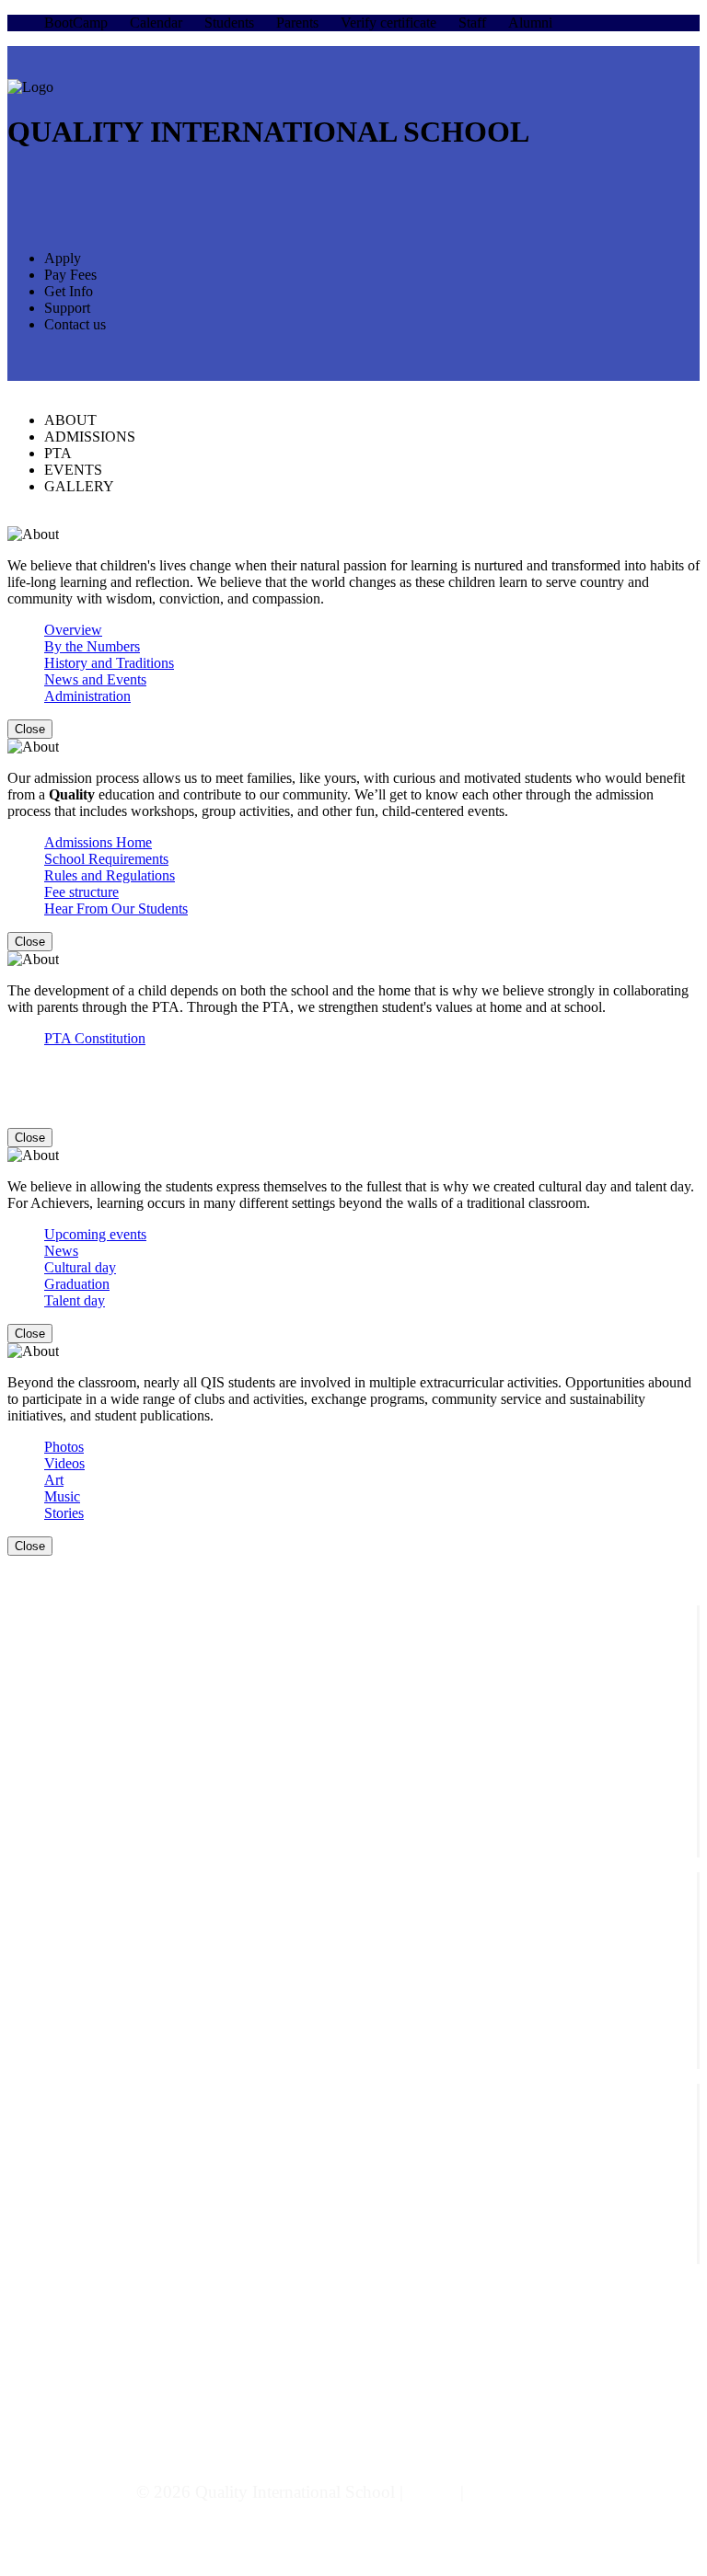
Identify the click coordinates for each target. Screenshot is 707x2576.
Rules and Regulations (110, 875)
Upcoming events (95, 1234)
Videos (64, 1463)
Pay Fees (70, 275)
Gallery (65, 2125)
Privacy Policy (520, 2492)
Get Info (69, 291)
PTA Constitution (95, 1038)
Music (62, 1496)
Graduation (77, 1284)
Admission (75, 1897)
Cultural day (80, 1267)
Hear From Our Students (116, 908)
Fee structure (81, 892)
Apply (63, 258)
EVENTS (73, 470)
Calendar (156, 23)
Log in (432, 2492)
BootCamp (76, 23)
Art (54, 1480)
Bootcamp (74, 1930)
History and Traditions (109, 663)
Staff (472, 23)
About (62, 1880)
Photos (64, 1447)
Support (67, 308)
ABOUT (70, 420)
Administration (87, 696)
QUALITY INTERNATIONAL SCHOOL (268, 132)
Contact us (75, 324)
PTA (58, 453)
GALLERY (79, 486)
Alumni (530, 23)
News (61, 1251)
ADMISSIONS (90, 437)
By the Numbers (92, 646)
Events (64, 2109)
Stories (64, 1513)
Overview (73, 630)
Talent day (75, 1300)
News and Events (95, 679)
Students (229, 23)
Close (30, 729)
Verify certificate (388, 23)
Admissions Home (98, 842)
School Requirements (106, 859)
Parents (297, 23)
